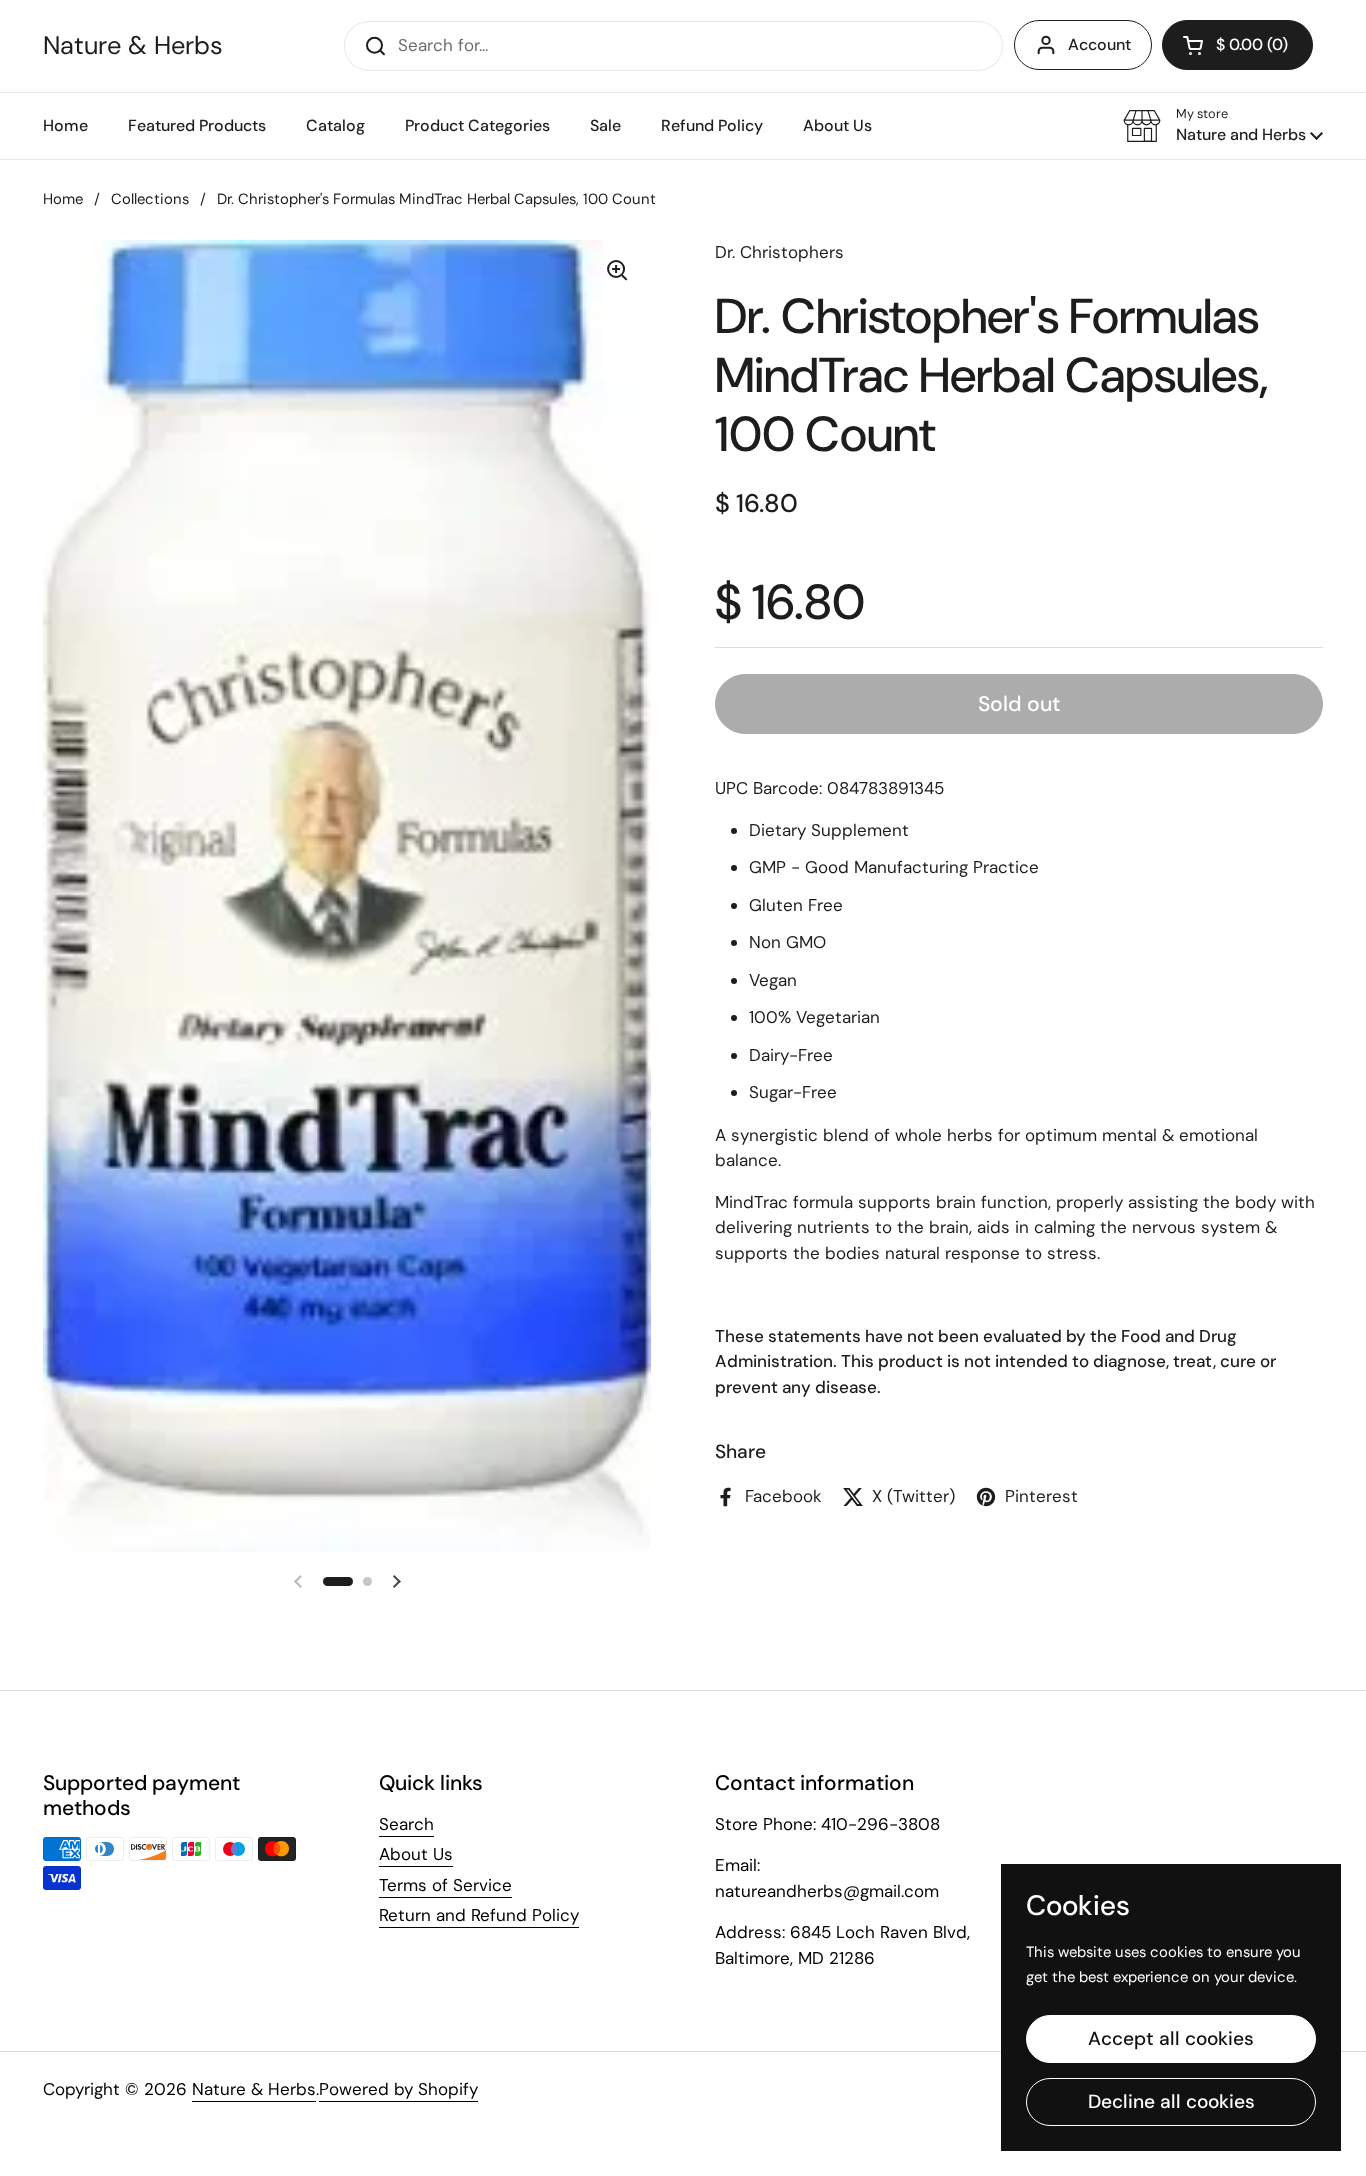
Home (63, 199)
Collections (150, 199)
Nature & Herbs (133, 46)
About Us (416, 1854)
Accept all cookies (1171, 2038)
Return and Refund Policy (479, 1915)
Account (1099, 44)
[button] (1223, 126)
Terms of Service (445, 1885)
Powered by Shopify (398, 2089)
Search (406, 1824)
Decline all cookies (1171, 2101)
